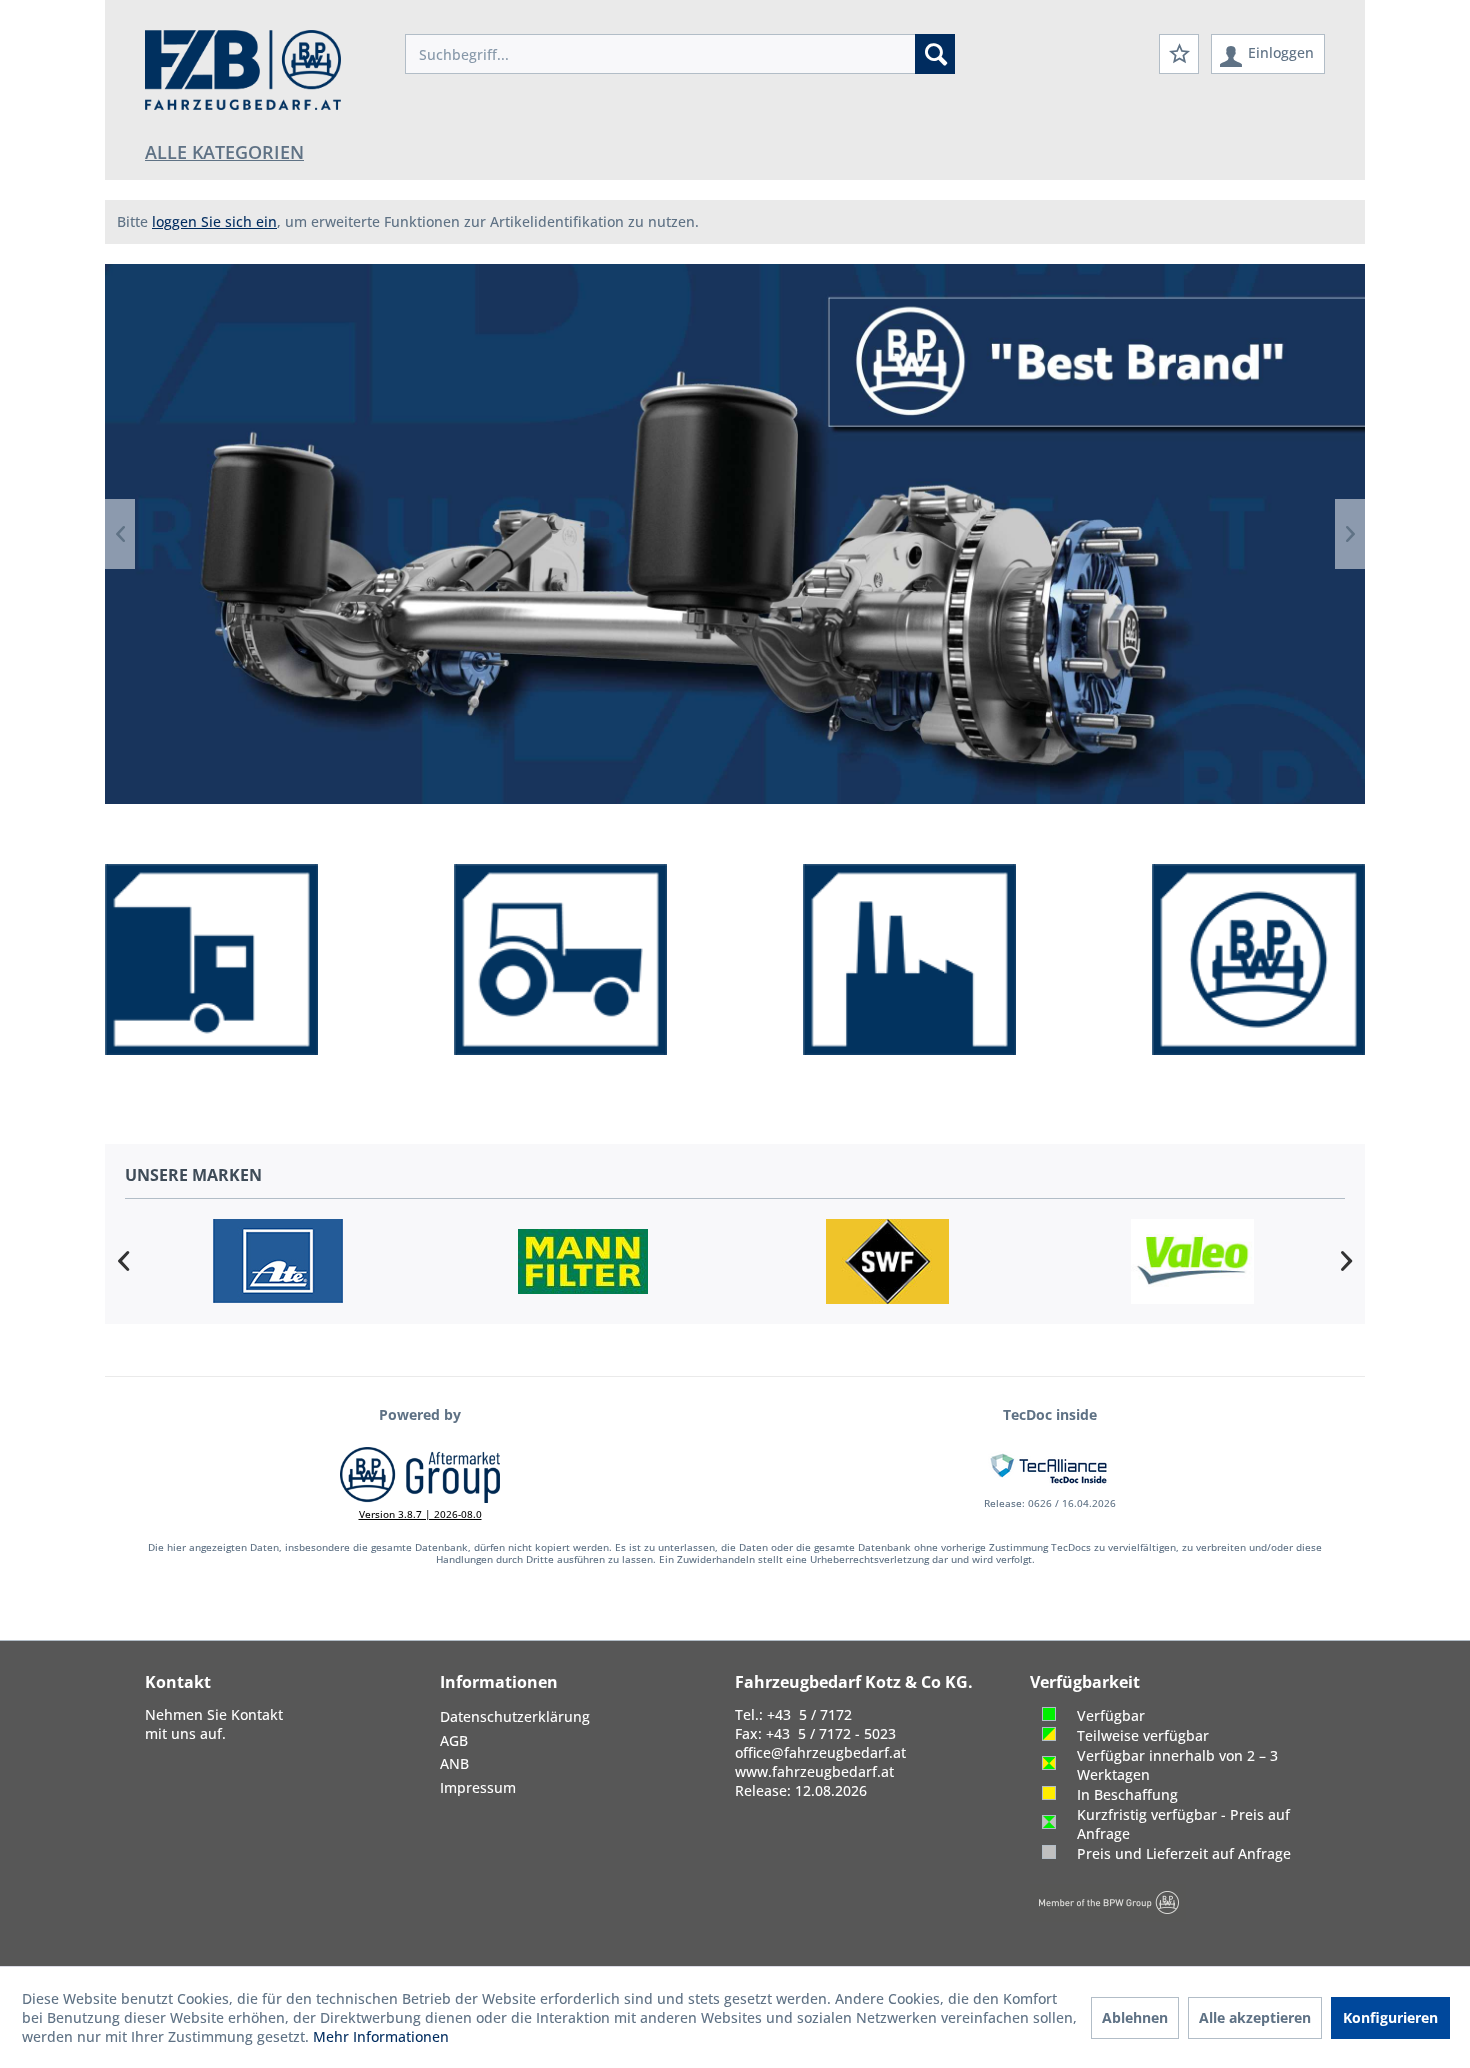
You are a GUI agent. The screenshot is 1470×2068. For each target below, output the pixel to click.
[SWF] (887, 1261)
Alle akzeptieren (1255, 2017)
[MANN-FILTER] (582, 1261)
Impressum (478, 1787)
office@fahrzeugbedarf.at (820, 1752)
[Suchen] (935, 54)
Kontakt (257, 1714)
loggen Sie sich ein (214, 221)
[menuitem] (680, 54)
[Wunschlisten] (1179, 54)
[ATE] (277, 1261)
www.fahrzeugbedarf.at (814, 1771)
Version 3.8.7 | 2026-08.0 (420, 1514)
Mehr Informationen (381, 2036)
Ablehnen (1135, 2017)
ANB (454, 1763)
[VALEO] (1192, 1261)
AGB (454, 1740)
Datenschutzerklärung (515, 1716)
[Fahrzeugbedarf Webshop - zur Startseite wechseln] (243, 70)
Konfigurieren (1390, 2017)
